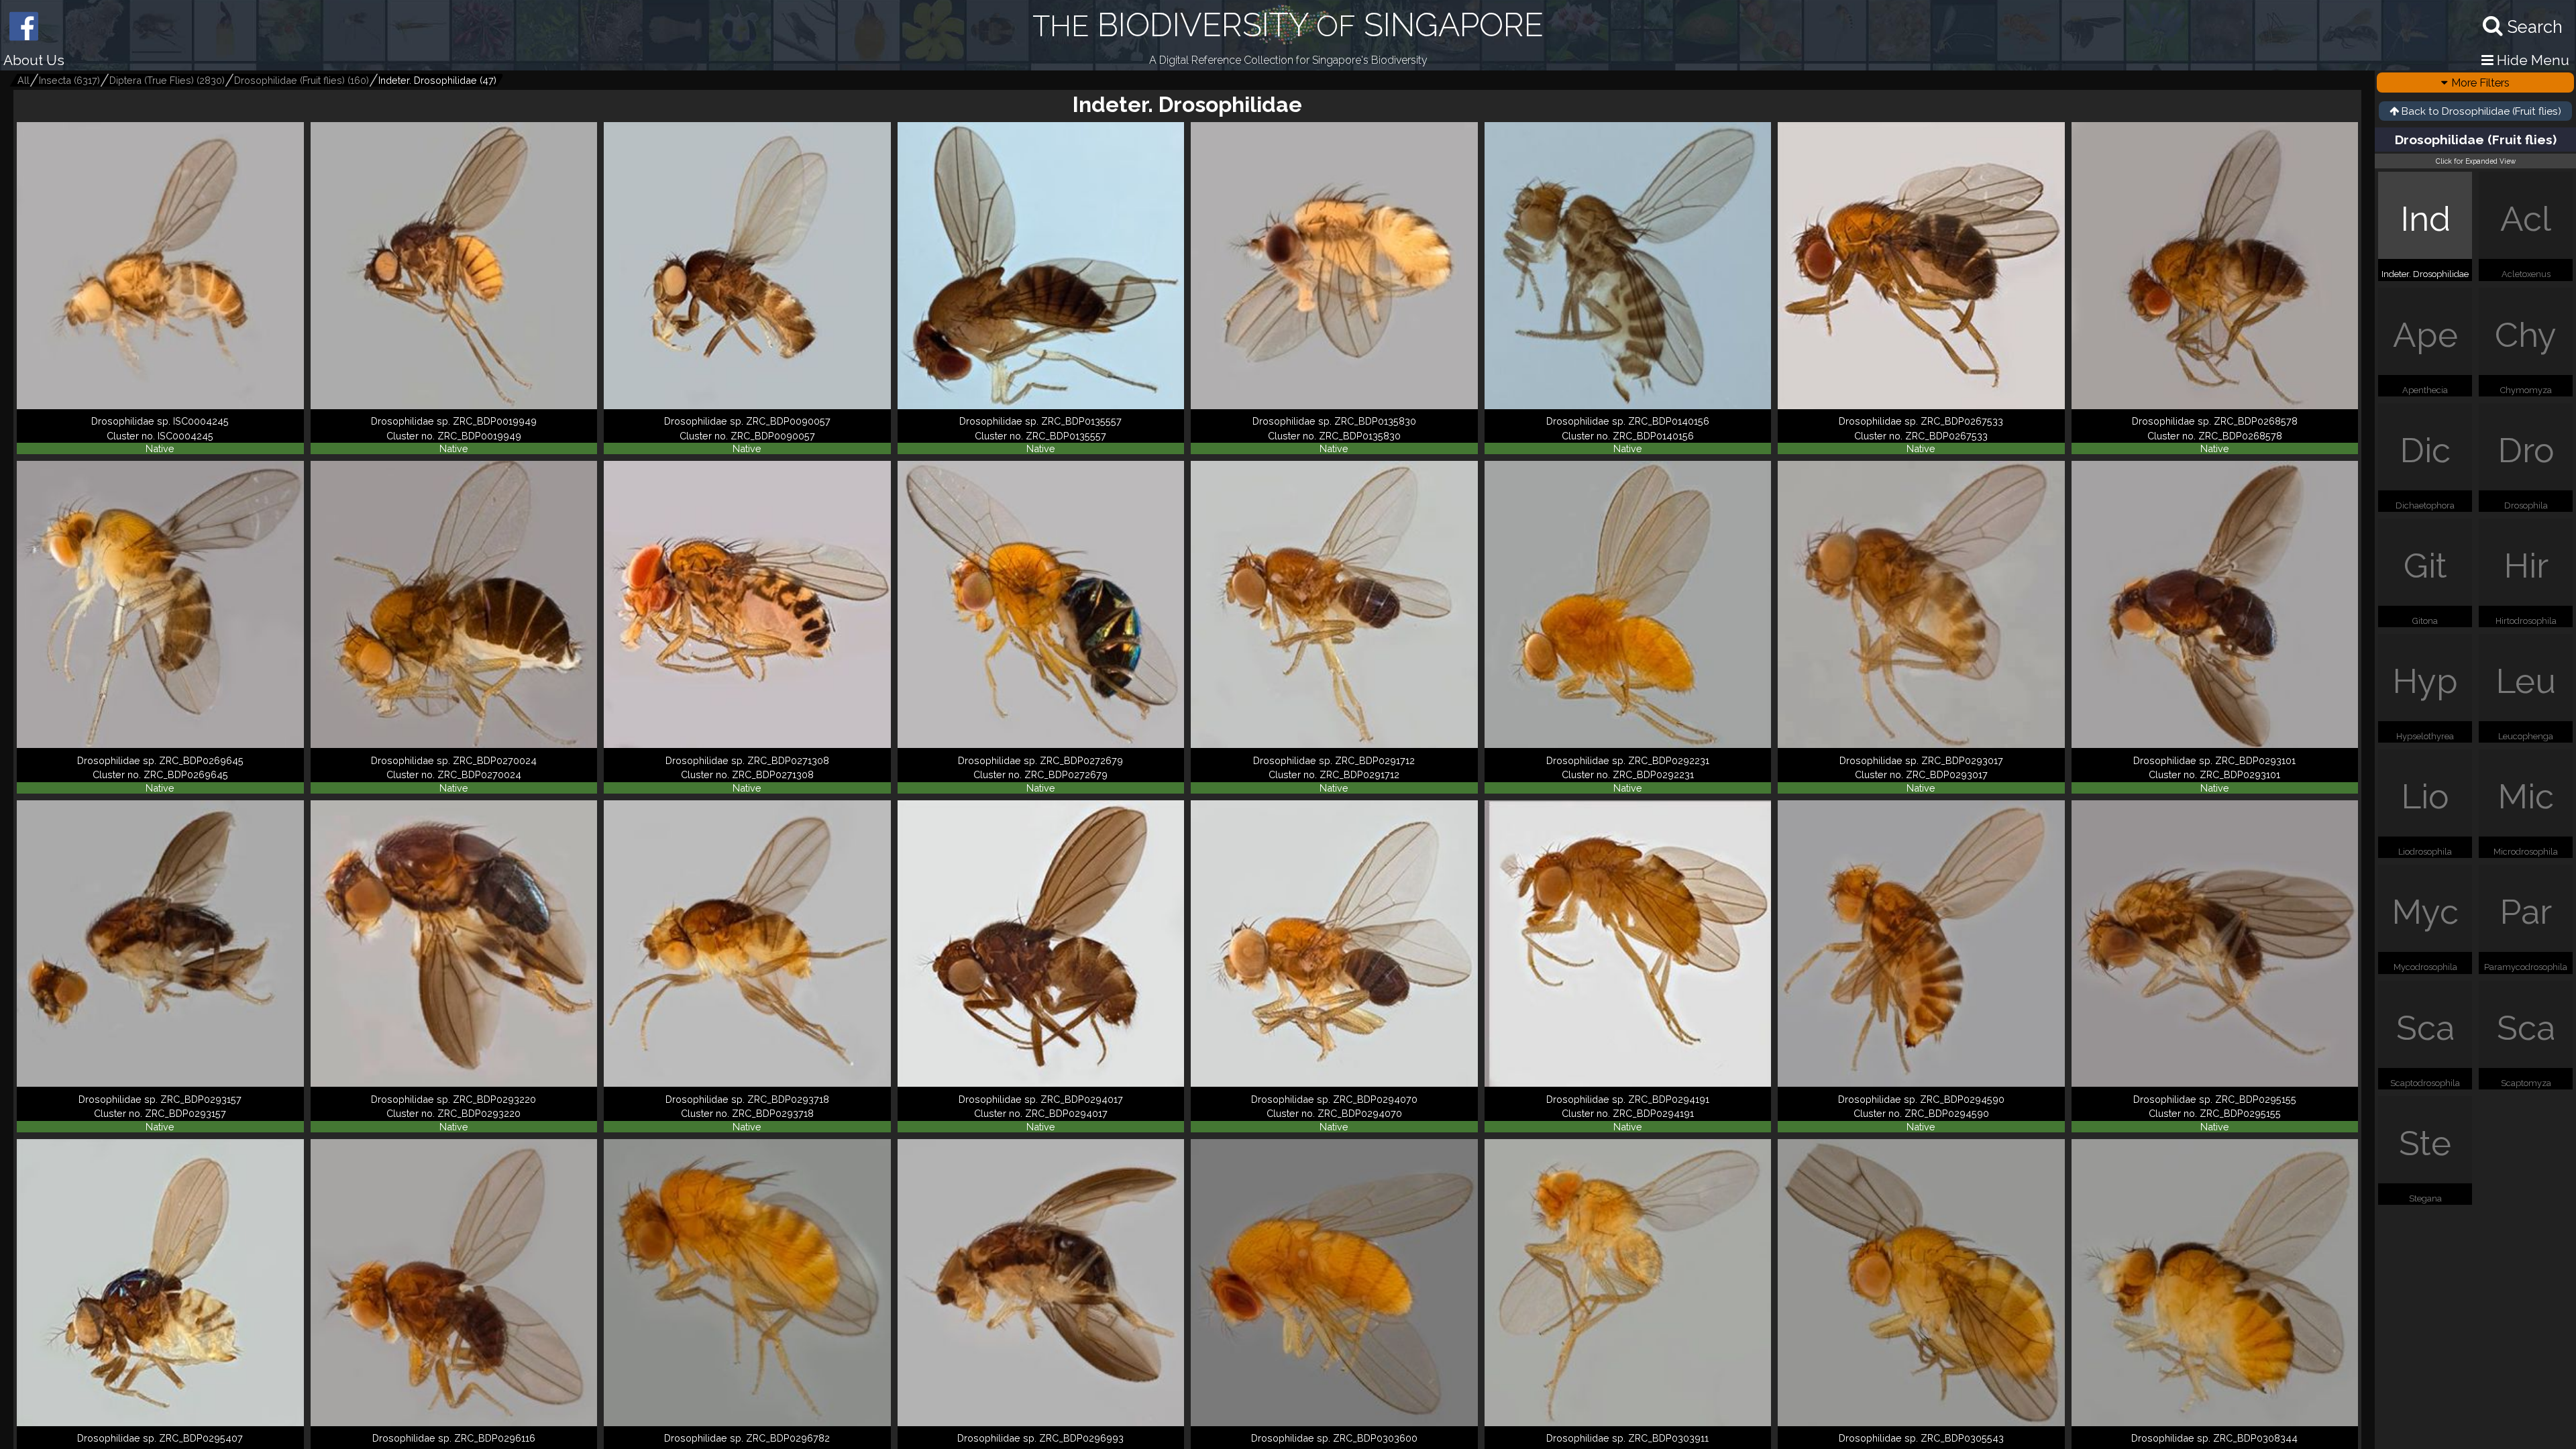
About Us (34, 60)
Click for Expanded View (2476, 161)
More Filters (2480, 83)
